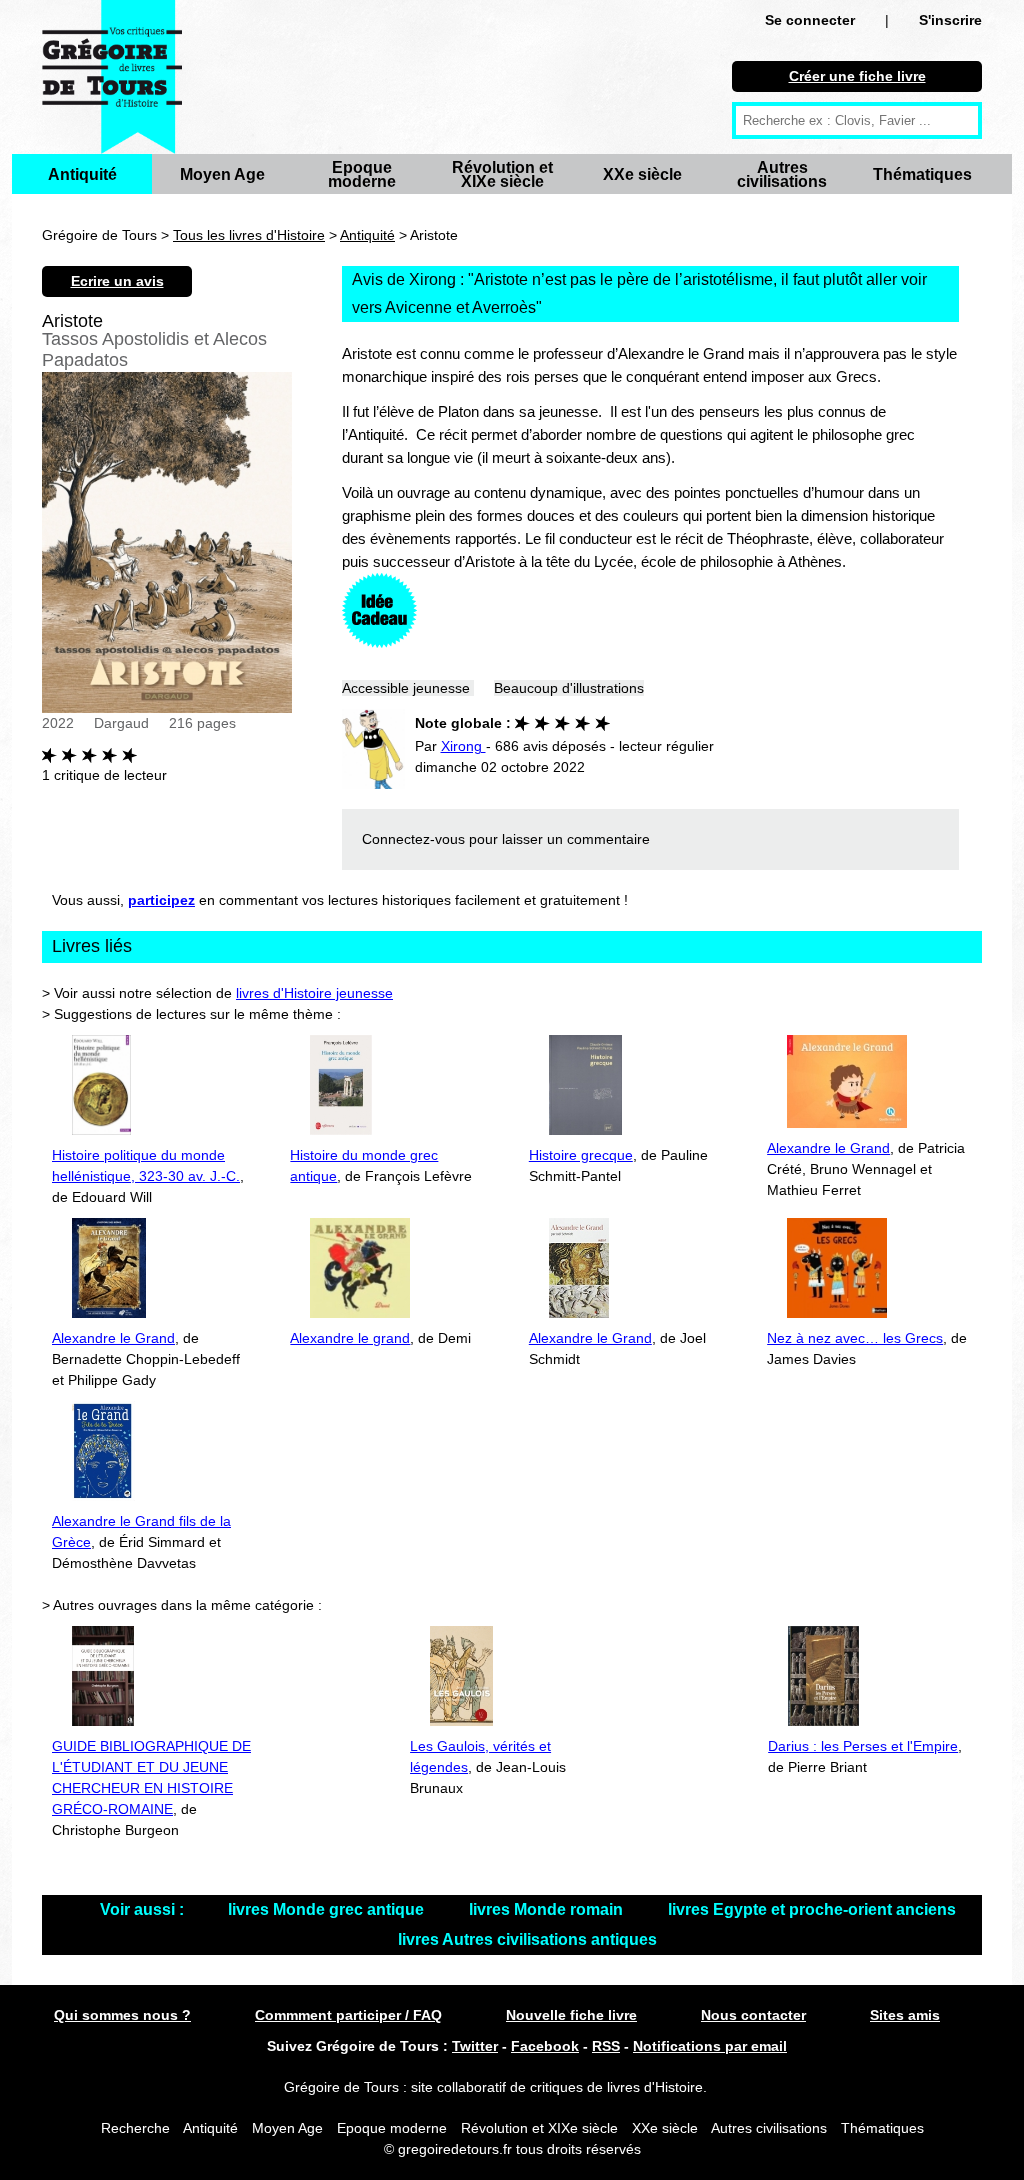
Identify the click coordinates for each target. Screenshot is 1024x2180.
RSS (606, 2046)
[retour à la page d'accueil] (112, 77)
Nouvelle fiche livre (571, 2015)
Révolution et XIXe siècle (502, 174)
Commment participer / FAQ (348, 2015)
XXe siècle (642, 174)
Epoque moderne (362, 174)
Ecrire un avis (117, 281)
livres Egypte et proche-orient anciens (812, 1909)
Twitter (475, 2046)
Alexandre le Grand (828, 1148)
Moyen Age (222, 174)
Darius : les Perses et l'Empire (863, 1746)
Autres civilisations (782, 174)
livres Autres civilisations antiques (527, 1939)
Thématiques (922, 174)
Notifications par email (710, 2046)
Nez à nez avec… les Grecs (855, 1338)
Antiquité (82, 174)
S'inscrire (950, 20)
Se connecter (810, 20)
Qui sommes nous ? (122, 2015)
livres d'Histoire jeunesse (314, 993)
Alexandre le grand (350, 1338)
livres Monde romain (548, 1909)
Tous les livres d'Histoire (249, 235)
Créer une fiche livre (857, 76)
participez (161, 900)
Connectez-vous (413, 839)
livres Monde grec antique (328, 1909)
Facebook (545, 2046)
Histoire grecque (581, 1155)
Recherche (135, 2128)
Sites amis (905, 2015)
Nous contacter (753, 2015)
